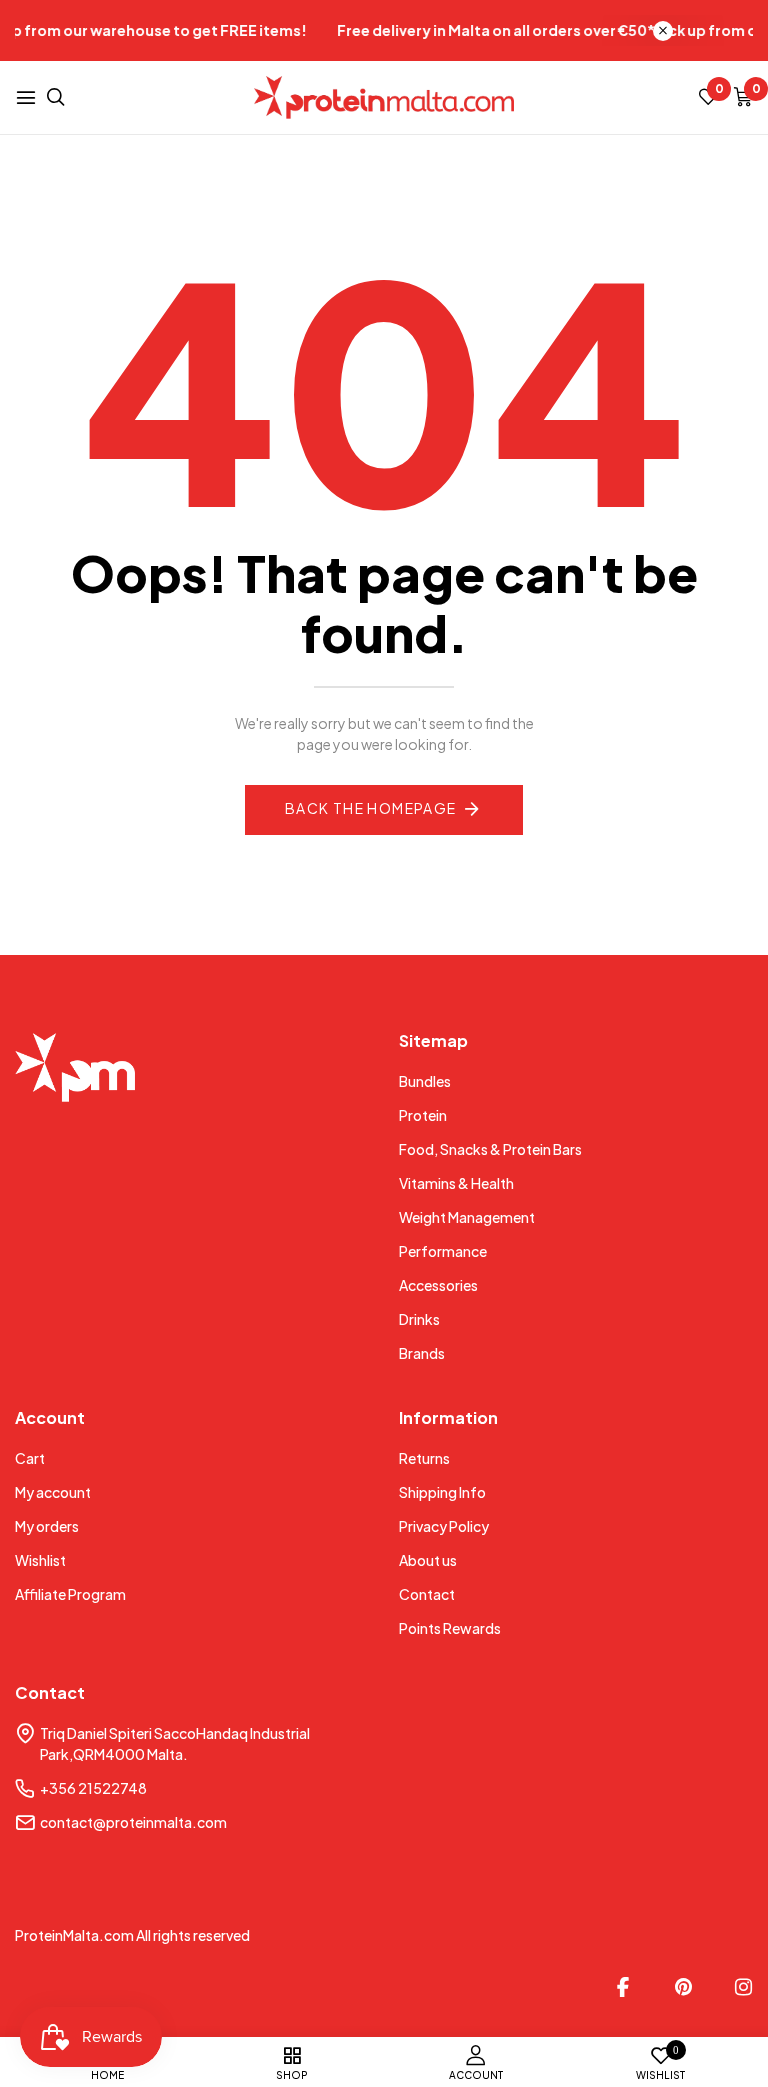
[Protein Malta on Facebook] (623, 1987)
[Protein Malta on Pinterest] (683, 1987)
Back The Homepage (371, 808)
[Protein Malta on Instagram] (743, 1987)
